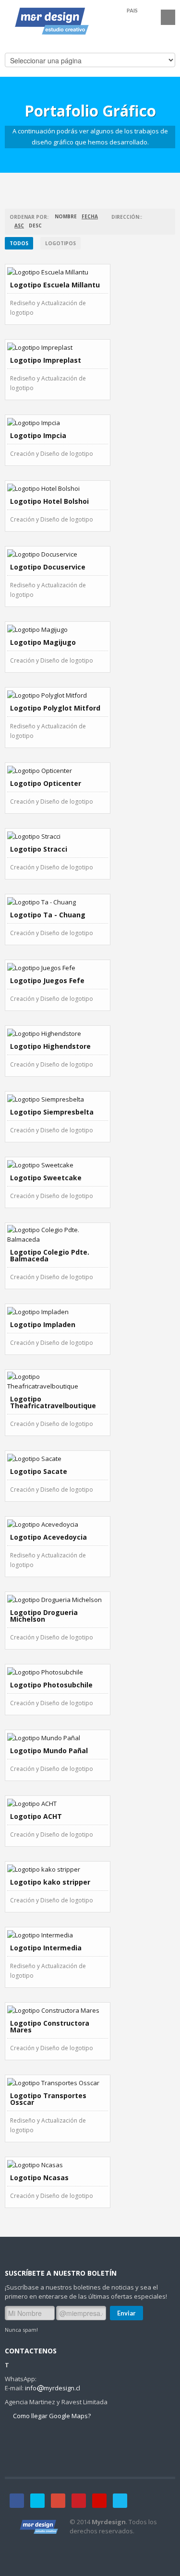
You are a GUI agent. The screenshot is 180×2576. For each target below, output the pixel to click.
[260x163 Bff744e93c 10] (58, 1524)
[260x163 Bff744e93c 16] (58, 488)
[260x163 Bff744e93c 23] (58, 1311)
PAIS (132, 10)
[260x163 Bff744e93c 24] (58, 1458)
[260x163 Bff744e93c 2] (58, 422)
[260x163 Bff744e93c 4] (58, 695)
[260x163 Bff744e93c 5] (58, 836)
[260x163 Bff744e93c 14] (58, 2082)
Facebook (17, 2501)
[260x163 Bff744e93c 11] (58, 1672)
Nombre (66, 216)
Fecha (90, 216)
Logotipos (60, 243)
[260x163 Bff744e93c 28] (58, 2010)
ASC (19, 226)
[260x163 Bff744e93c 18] (58, 902)
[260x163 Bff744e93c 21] (58, 1033)
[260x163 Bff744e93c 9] (58, 1381)
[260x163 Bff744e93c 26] (58, 1737)
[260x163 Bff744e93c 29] (58, 1869)
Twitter (37, 2501)
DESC (35, 226)
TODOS (19, 243)
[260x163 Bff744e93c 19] (58, 770)
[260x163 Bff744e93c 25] (58, 1599)
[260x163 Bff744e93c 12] (58, 1803)
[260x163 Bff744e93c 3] (58, 554)
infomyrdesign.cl (53, 2388)
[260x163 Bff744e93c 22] (58, 1164)
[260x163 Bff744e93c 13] (58, 1935)
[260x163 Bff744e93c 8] (58, 1099)
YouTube (99, 2501)
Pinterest (79, 2501)
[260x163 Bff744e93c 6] (58, 967)
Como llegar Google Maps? (51, 2416)
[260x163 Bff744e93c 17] (58, 629)
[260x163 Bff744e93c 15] (58, 347)
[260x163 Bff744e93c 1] (58, 272)
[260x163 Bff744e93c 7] (58, 1235)
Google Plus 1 (58, 2501)
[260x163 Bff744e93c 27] (58, 2164)
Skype (120, 2501)
